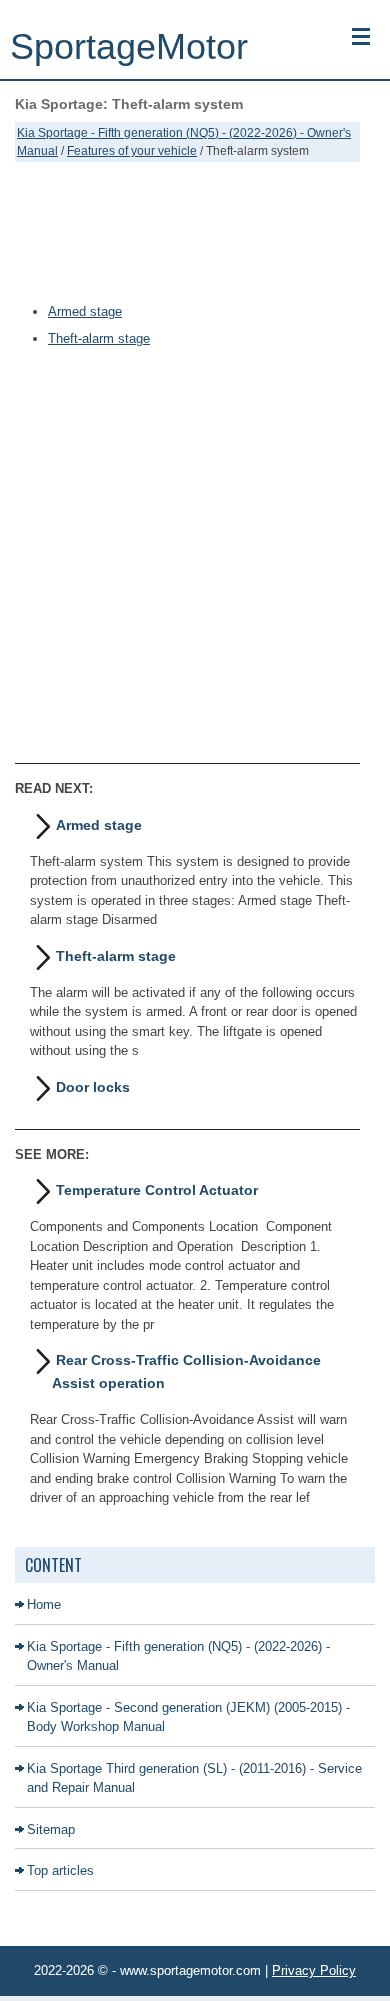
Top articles (60, 1870)
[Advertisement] (187, 232)
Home (44, 1604)
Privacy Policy (314, 1970)
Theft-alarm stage (99, 338)
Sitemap (51, 1829)
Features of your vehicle (132, 151)
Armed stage (85, 311)
